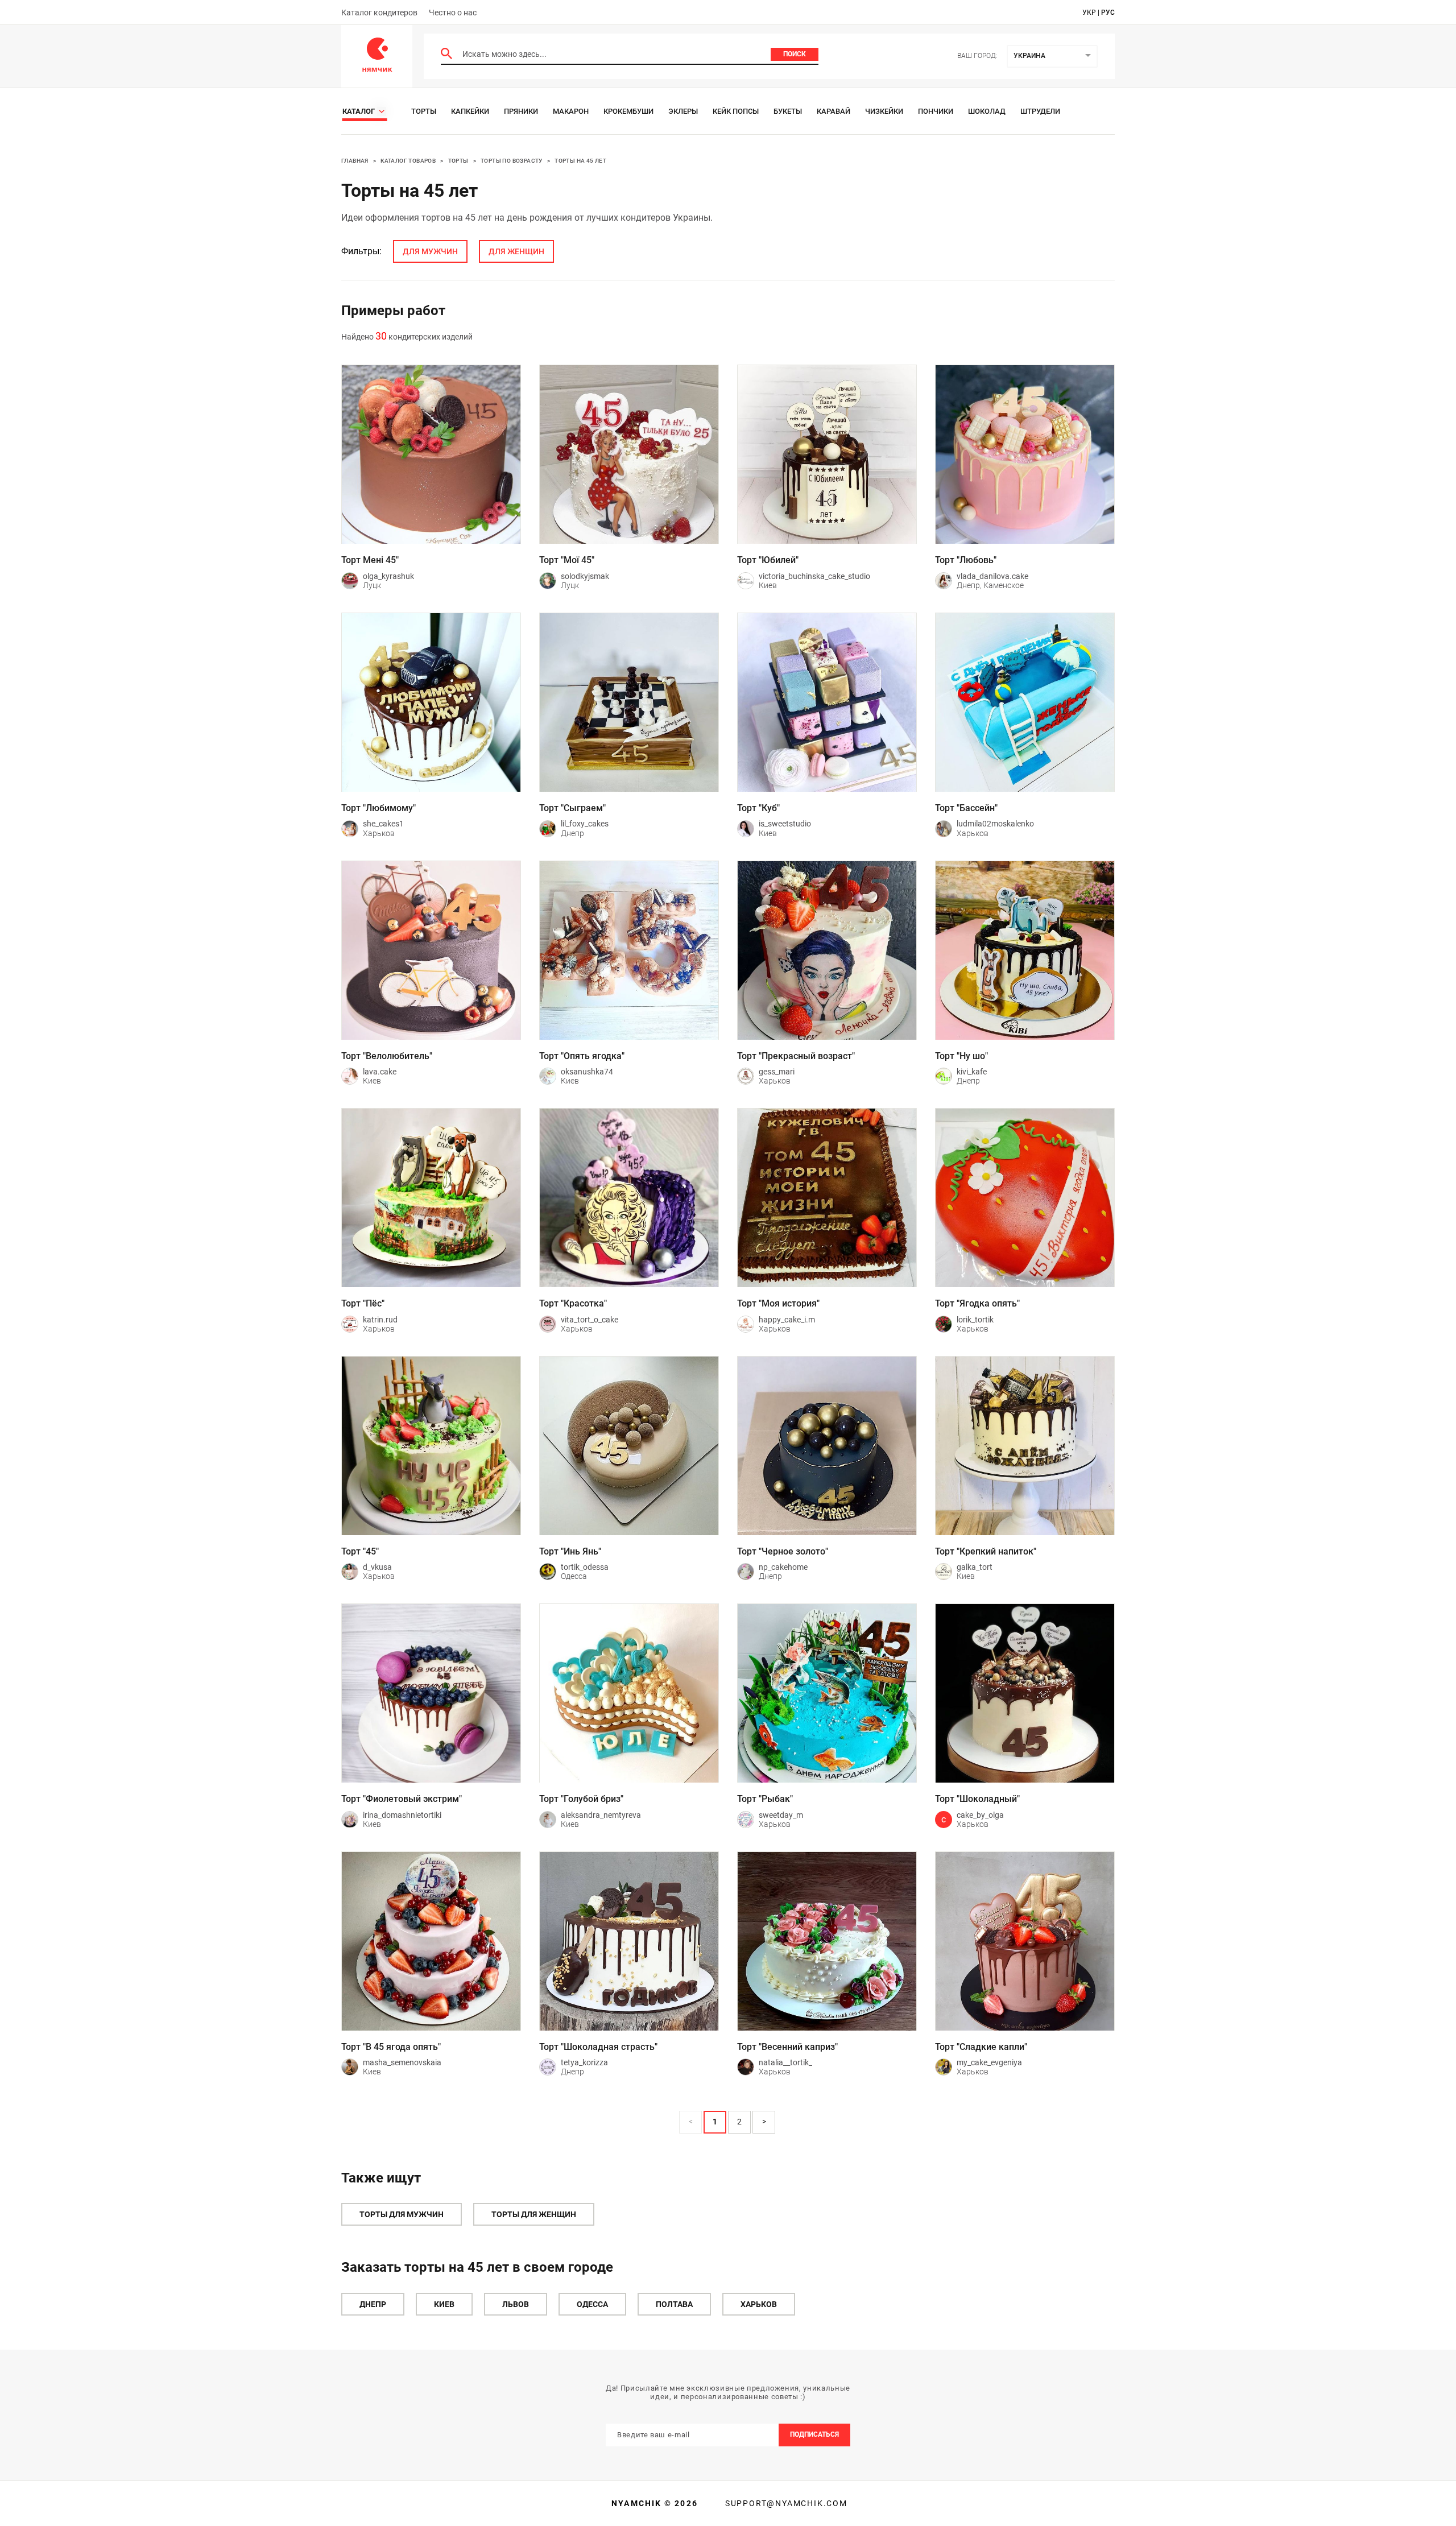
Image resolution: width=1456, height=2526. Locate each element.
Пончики (936, 111)
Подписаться (814, 2434)
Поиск (795, 54)
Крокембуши (628, 111)
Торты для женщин (534, 2214)
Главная (355, 161)
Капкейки (470, 111)
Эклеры (683, 111)
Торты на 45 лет (580, 161)
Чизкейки (884, 111)
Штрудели (1040, 111)
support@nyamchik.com (785, 2503)
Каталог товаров (408, 161)
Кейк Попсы (736, 111)
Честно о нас (453, 13)
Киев (444, 2304)
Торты (424, 111)
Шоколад (987, 111)
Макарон (571, 111)
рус (1108, 13)
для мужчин (430, 251)
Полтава (674, 2304)
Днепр (373, 2304)
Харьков (759, 2304)
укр (1089, 13)
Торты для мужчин (402, 2214)
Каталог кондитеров (379, 13)
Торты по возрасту (512, 161)
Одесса (592, 2304)
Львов (516, 2304)
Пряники (521, 111)
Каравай (834, 111)
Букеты (788, 111)
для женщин (516, 251)
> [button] (764, 2122)
